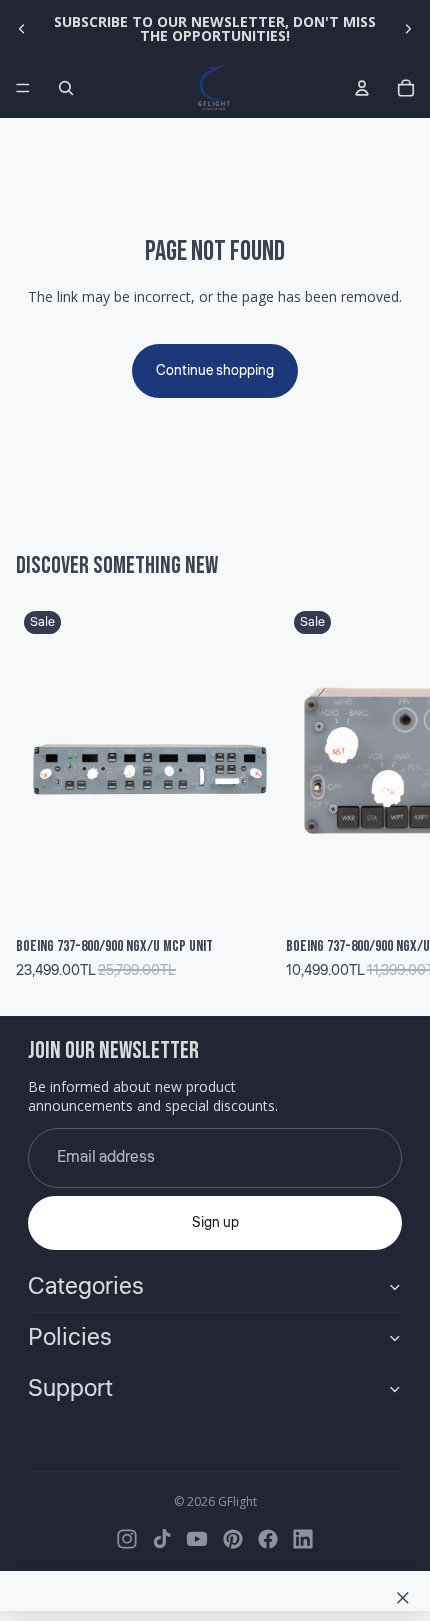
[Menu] (23, 88)
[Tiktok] (162, 1539)
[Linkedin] (303, 1539)
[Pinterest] (233, 1539)
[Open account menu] (362, 88)
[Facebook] (268, 1539)
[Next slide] (408, 29)
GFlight (237, 1501)
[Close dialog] (403, 1598)
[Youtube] (197, 1539)
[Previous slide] (22, 29)
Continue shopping (215, 371)
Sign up (215, 1223)
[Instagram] (127, 1539)
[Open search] (66, 88)
